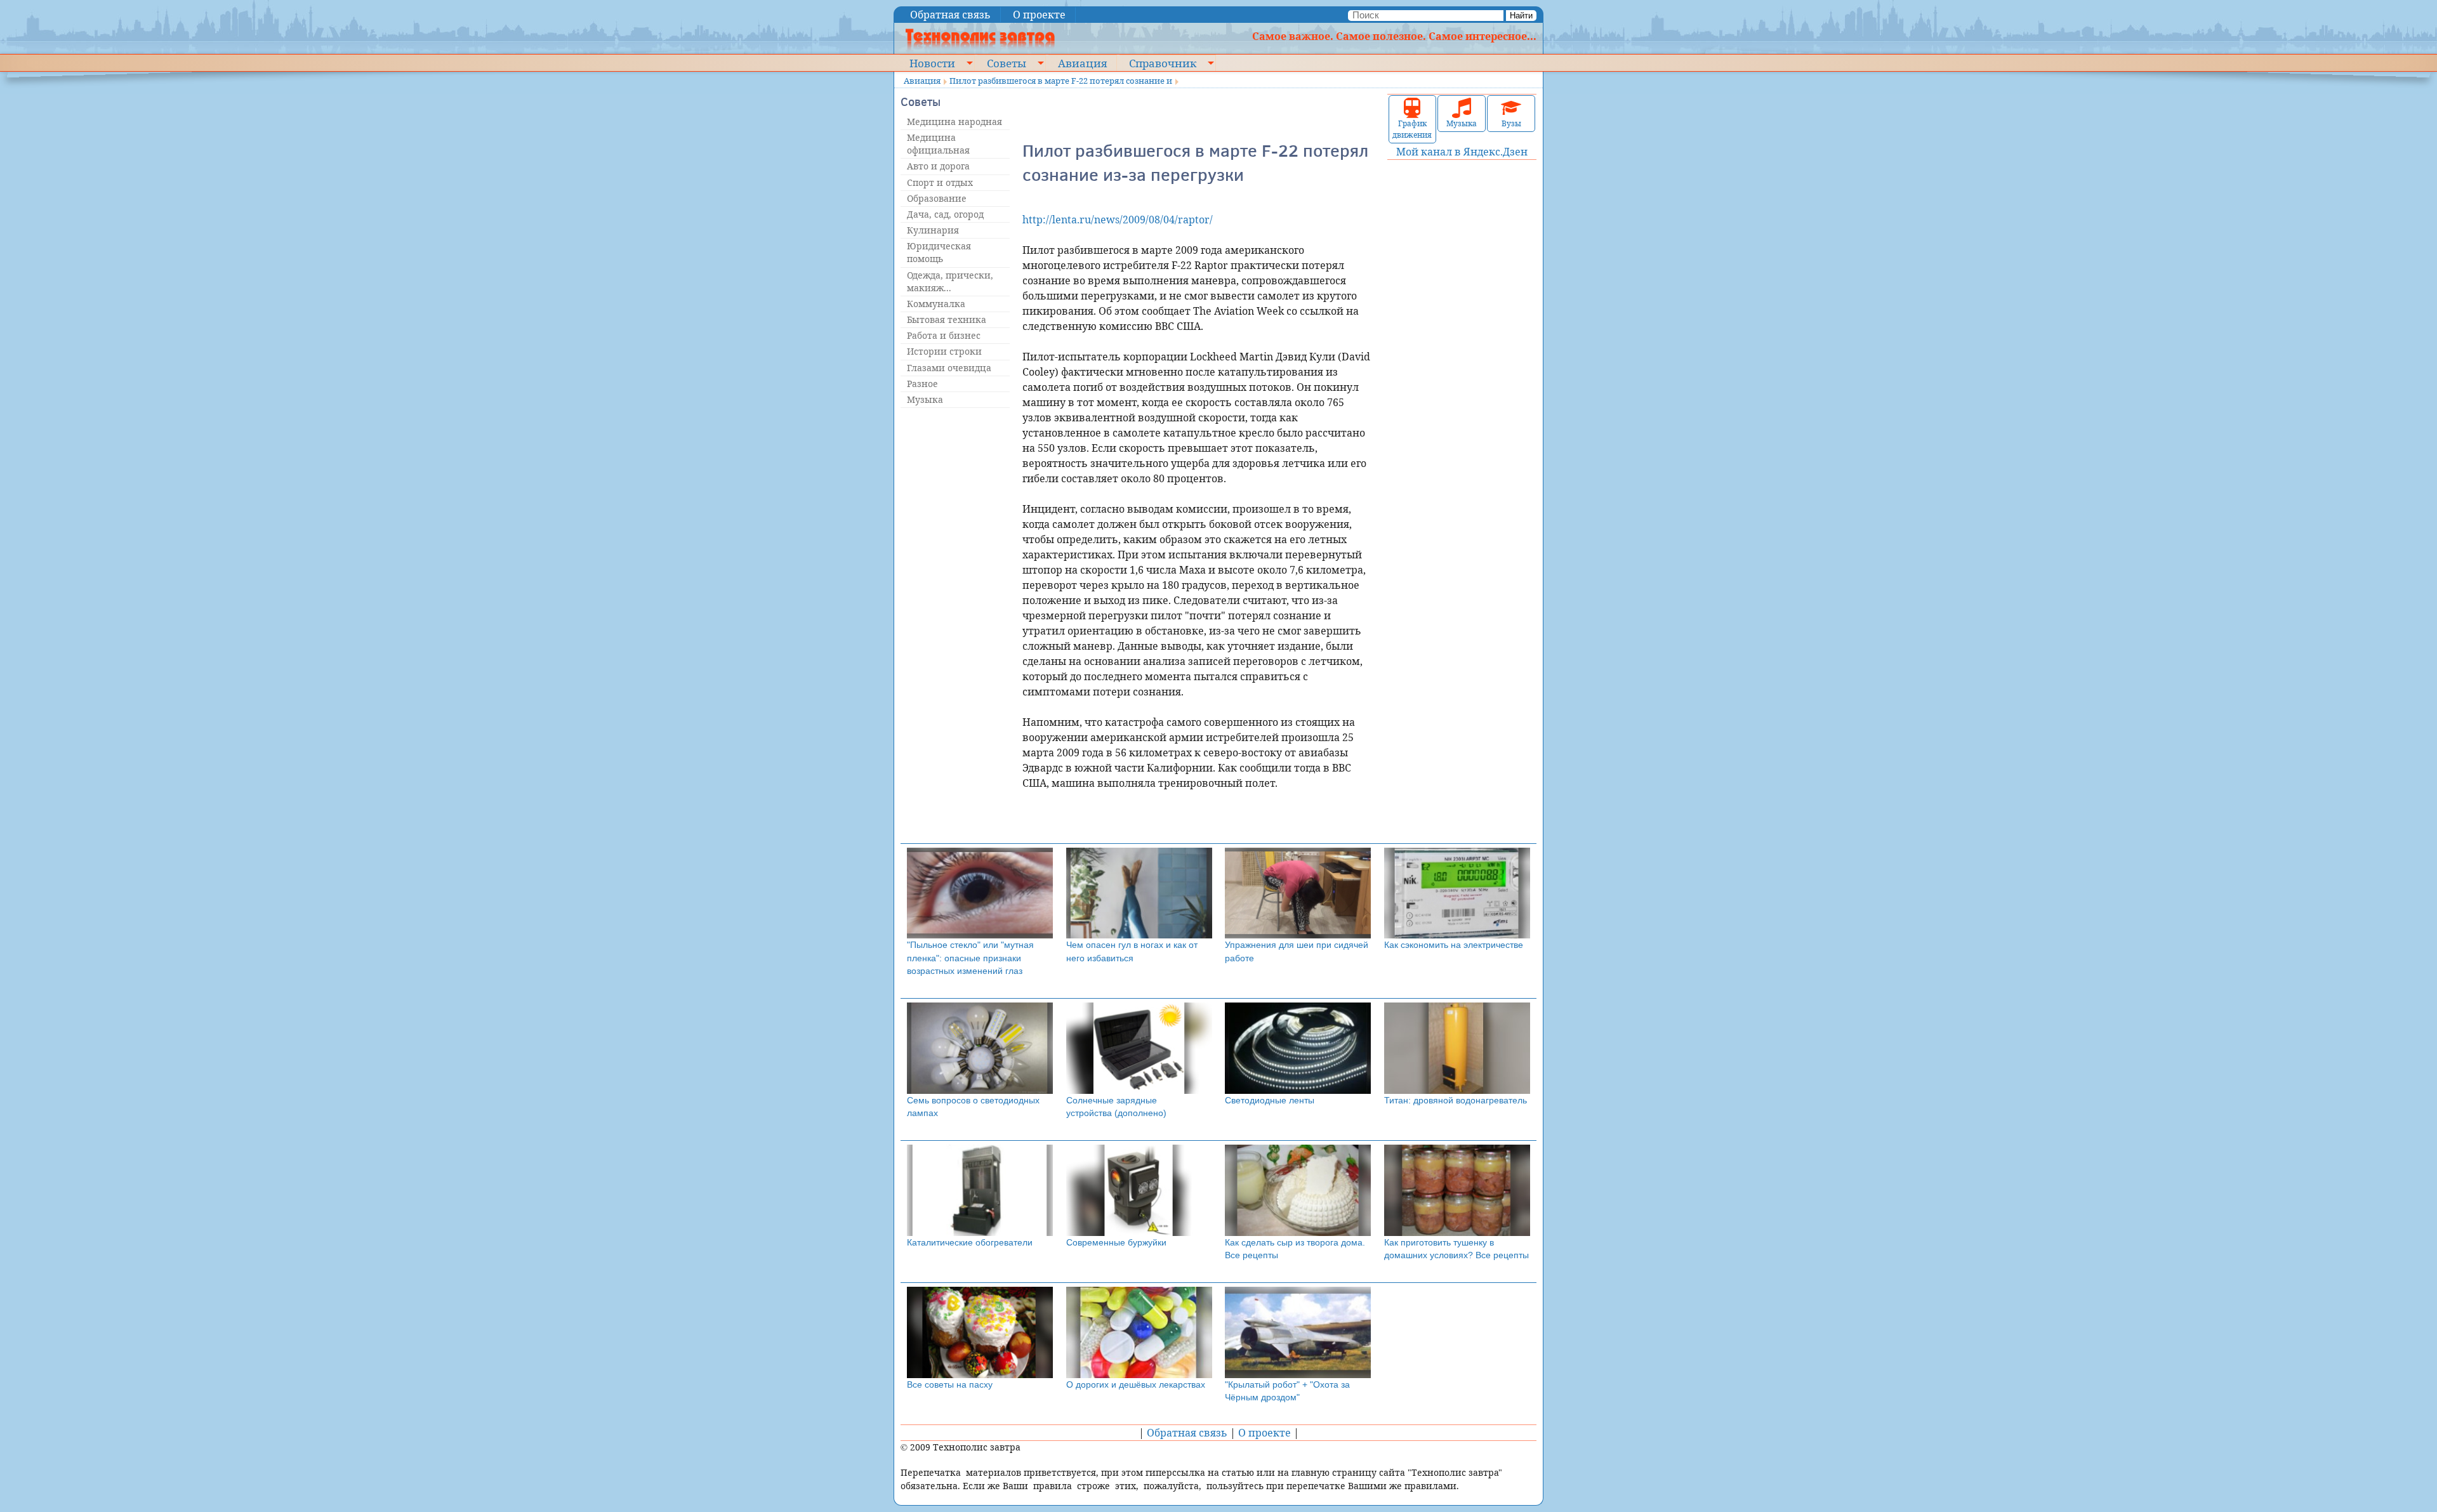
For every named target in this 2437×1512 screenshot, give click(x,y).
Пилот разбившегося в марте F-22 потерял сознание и (1061, 81)
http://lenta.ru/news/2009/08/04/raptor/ (1118, 220)
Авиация (1082, 63)
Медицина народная (954, 122)
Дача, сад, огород (945, 214)
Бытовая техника (947, 319)
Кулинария (933, 230)
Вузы (1511, 123)
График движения (1412, 129)
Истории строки (944, 351)
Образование (937, 198)
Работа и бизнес (944, 335)
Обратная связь (950, 15)
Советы (1007, 63)
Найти (1521, 16)
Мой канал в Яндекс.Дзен (1462, 152)
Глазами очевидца (949, 368)
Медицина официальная (938, 144)
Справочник (1163, 63)
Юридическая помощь (939, 252)
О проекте (1039, 15)
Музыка (925, 399)
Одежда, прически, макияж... (950, 281)
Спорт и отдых (940, 182)
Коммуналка (936, 304)
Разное (922, 384)
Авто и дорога (938, 166)
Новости (932, 63)
